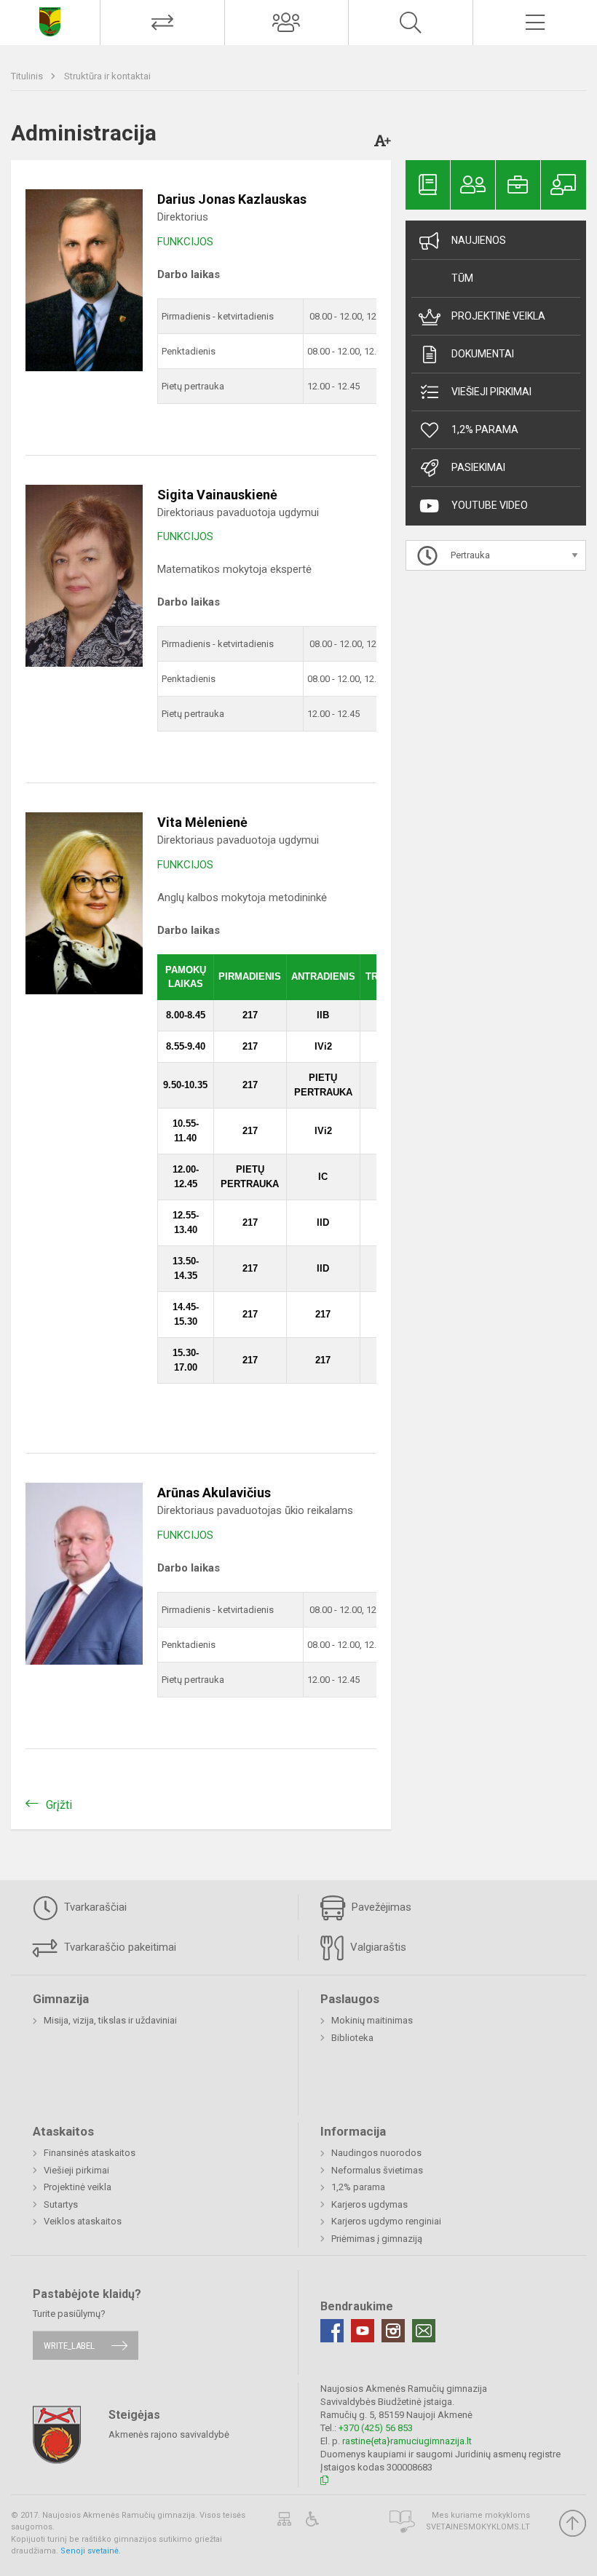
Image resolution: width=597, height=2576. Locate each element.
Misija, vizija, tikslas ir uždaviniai (110, 2020)
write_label (69, 2346)
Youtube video (490, 505)
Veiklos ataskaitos (83, 2221)
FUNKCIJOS (185, 242)
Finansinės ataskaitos (90, 2153)
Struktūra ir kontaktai (107, 76)
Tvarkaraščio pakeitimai (119, 1947)
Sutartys (61, 2204)
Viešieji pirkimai (491, 392)
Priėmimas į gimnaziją (377, 2239)
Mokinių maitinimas (372, 2020)
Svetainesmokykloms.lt (478, 2527)
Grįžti (59, 1805)
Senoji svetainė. (91, 2551)
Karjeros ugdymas (369, 2204)
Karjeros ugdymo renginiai (386, 2221)
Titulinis (28, 76)
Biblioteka (352, 2038)
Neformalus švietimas (377, 2170)
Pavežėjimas (380, 1907)
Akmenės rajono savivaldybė (169, 2434)
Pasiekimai (478, 467)
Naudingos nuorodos (376, 2153)
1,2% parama (358, 2187)
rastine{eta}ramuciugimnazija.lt (407, 2441)
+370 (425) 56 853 (376, 2428)
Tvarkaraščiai (94, 1907)
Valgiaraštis (377, 1947)
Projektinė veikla (498, 316)
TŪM (462, 278)
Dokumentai (483, 354)
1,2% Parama (485, 429)
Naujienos (479, 240)
